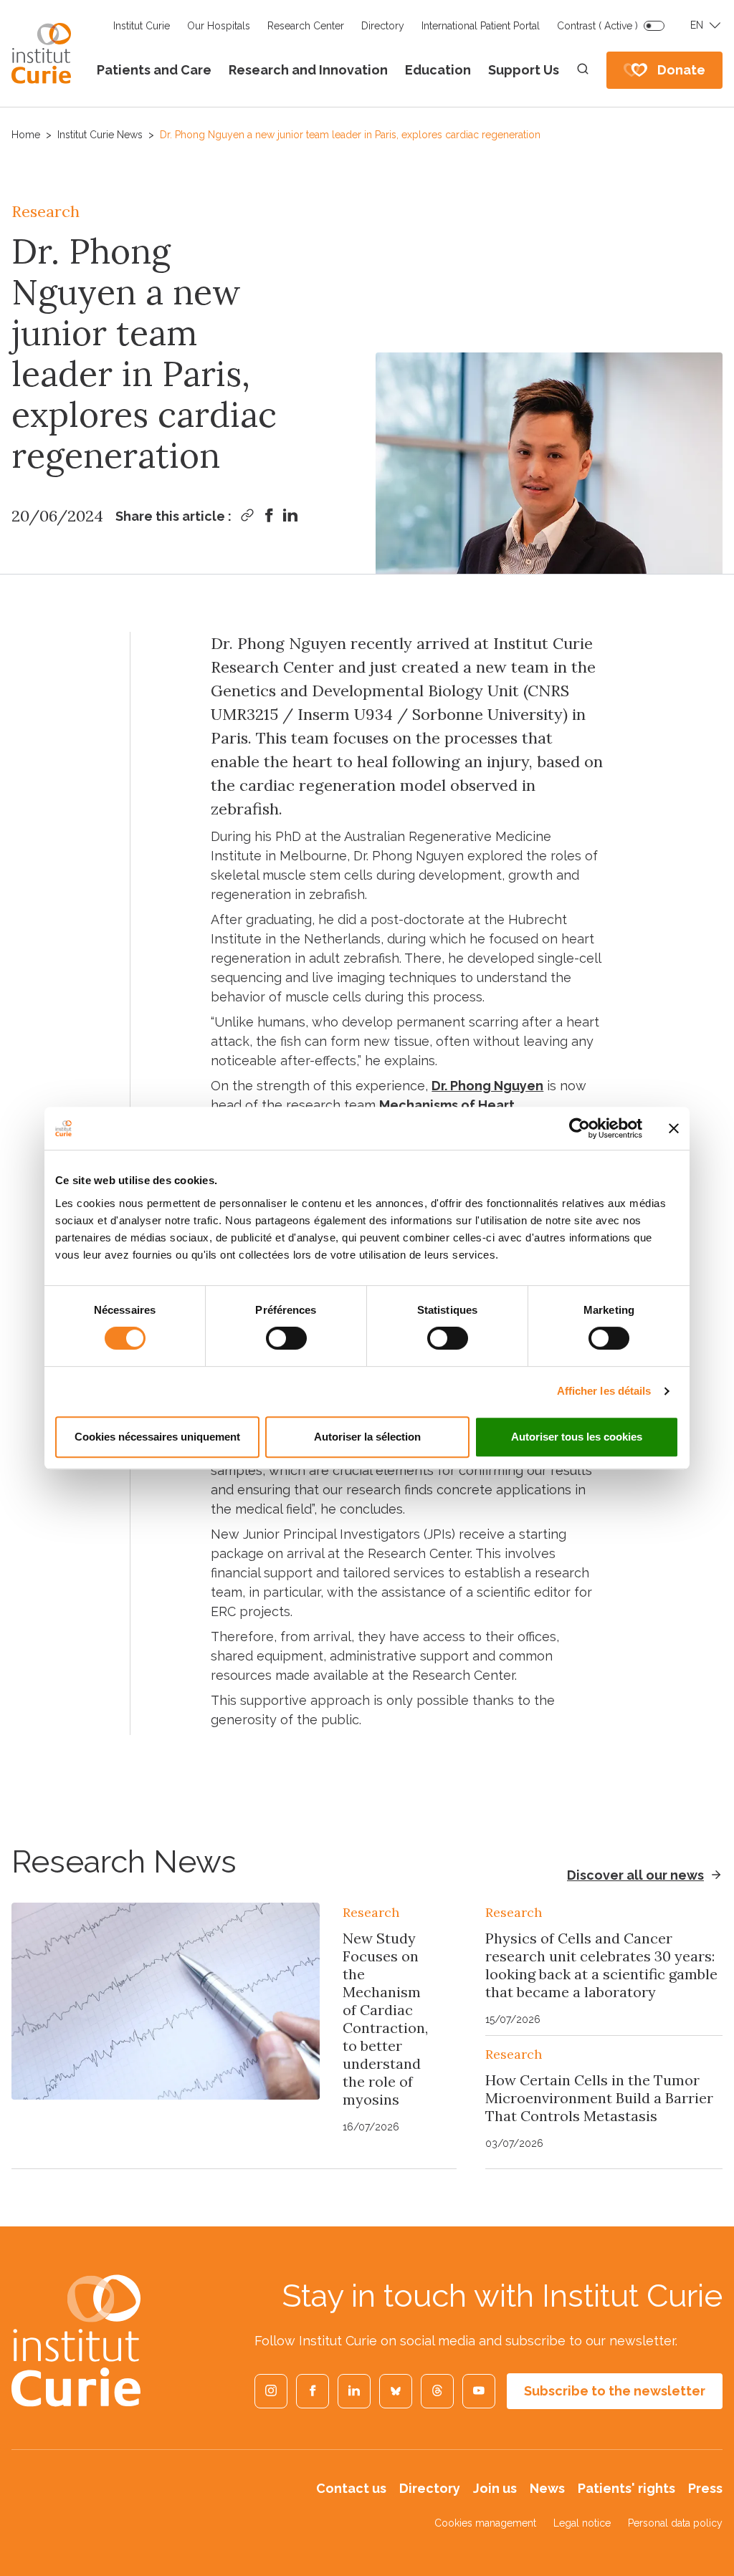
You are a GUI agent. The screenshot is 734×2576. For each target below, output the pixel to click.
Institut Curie (142, 26)
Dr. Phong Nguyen (487, 1086)
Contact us (351, 2488)
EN (697, 25)
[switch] (286, 1338)
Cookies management (485, 2523)
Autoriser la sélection (367, 1437)
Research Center (306, 26)
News (547, 2488)
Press (705, 2488)
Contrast (597, 26)
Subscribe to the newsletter (615, 2391)
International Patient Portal (481, 26)
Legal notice (582, 2523)
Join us (495, 2488)
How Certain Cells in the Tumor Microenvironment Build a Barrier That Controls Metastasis (599, 2098)
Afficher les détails (604, 1391)
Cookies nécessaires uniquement (157, 1437)
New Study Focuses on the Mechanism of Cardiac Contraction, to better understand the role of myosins (385, 2019)
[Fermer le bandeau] (674, 1128)
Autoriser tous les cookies (577, 1437)
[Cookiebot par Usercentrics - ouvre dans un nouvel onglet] (580, 1128)
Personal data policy (675, 2523)
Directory (383, 26)
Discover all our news (635, 1875)
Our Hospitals (219, 26)
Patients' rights (626, 2488)
